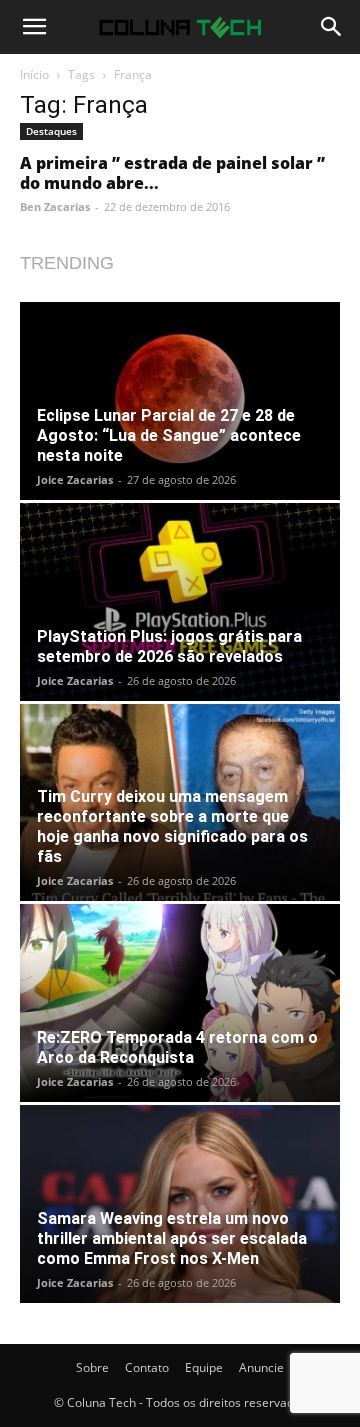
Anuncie (261, 1367)
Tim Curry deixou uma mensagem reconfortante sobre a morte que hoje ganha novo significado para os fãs (172, 826)
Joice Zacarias (75, 479)
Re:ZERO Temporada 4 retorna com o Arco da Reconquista (177, 1047)
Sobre (92, 1367)
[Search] (332, 27)
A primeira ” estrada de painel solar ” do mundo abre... (172, 173)
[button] (34, 27)
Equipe (204, 1367)
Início (34, 74)
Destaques (51, 131)
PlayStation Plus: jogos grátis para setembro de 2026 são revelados (169, 646)
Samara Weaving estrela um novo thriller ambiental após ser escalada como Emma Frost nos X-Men (172, 1238)
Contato (147, 1367)
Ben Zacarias (55, 206)
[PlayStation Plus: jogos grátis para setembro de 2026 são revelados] (180, 602)
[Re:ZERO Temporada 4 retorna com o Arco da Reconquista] (180, 1003)
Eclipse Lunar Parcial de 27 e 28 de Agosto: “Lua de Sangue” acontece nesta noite (169, 435)
